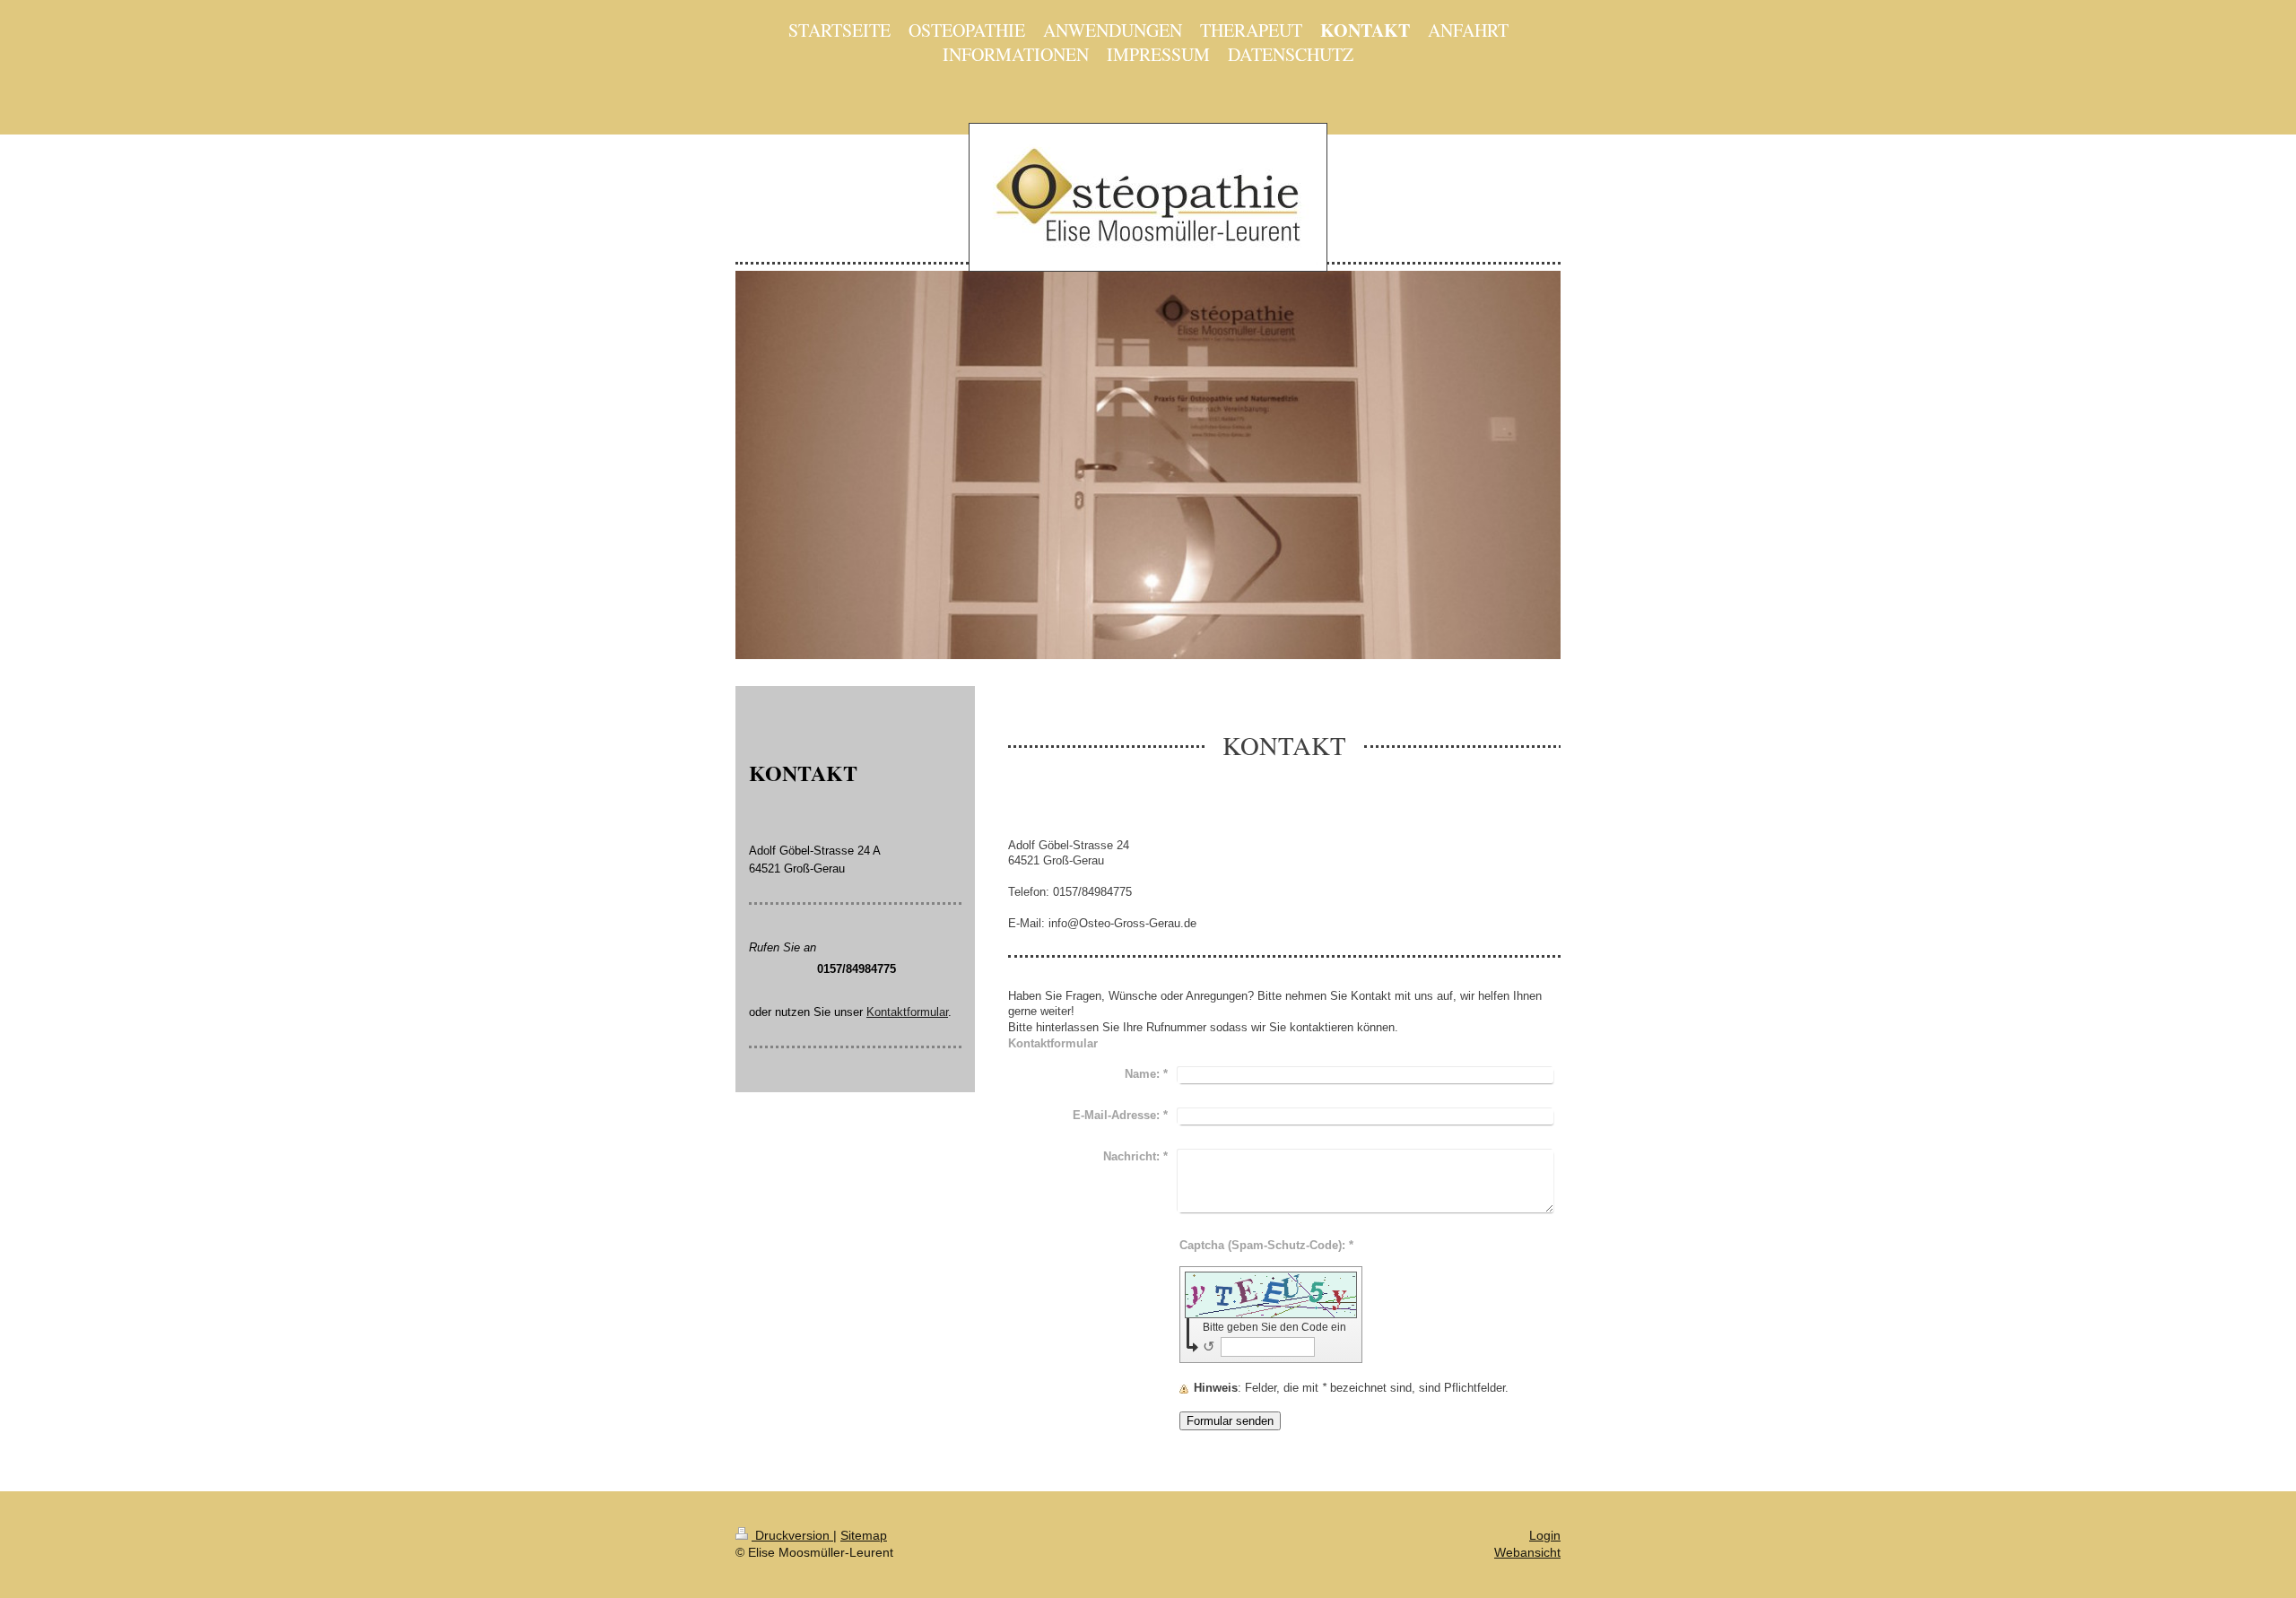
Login (1545, 1535)
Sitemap (864, 1535)
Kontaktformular (907, 1012)
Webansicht (1527, 1552)
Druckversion (792, 1535)
